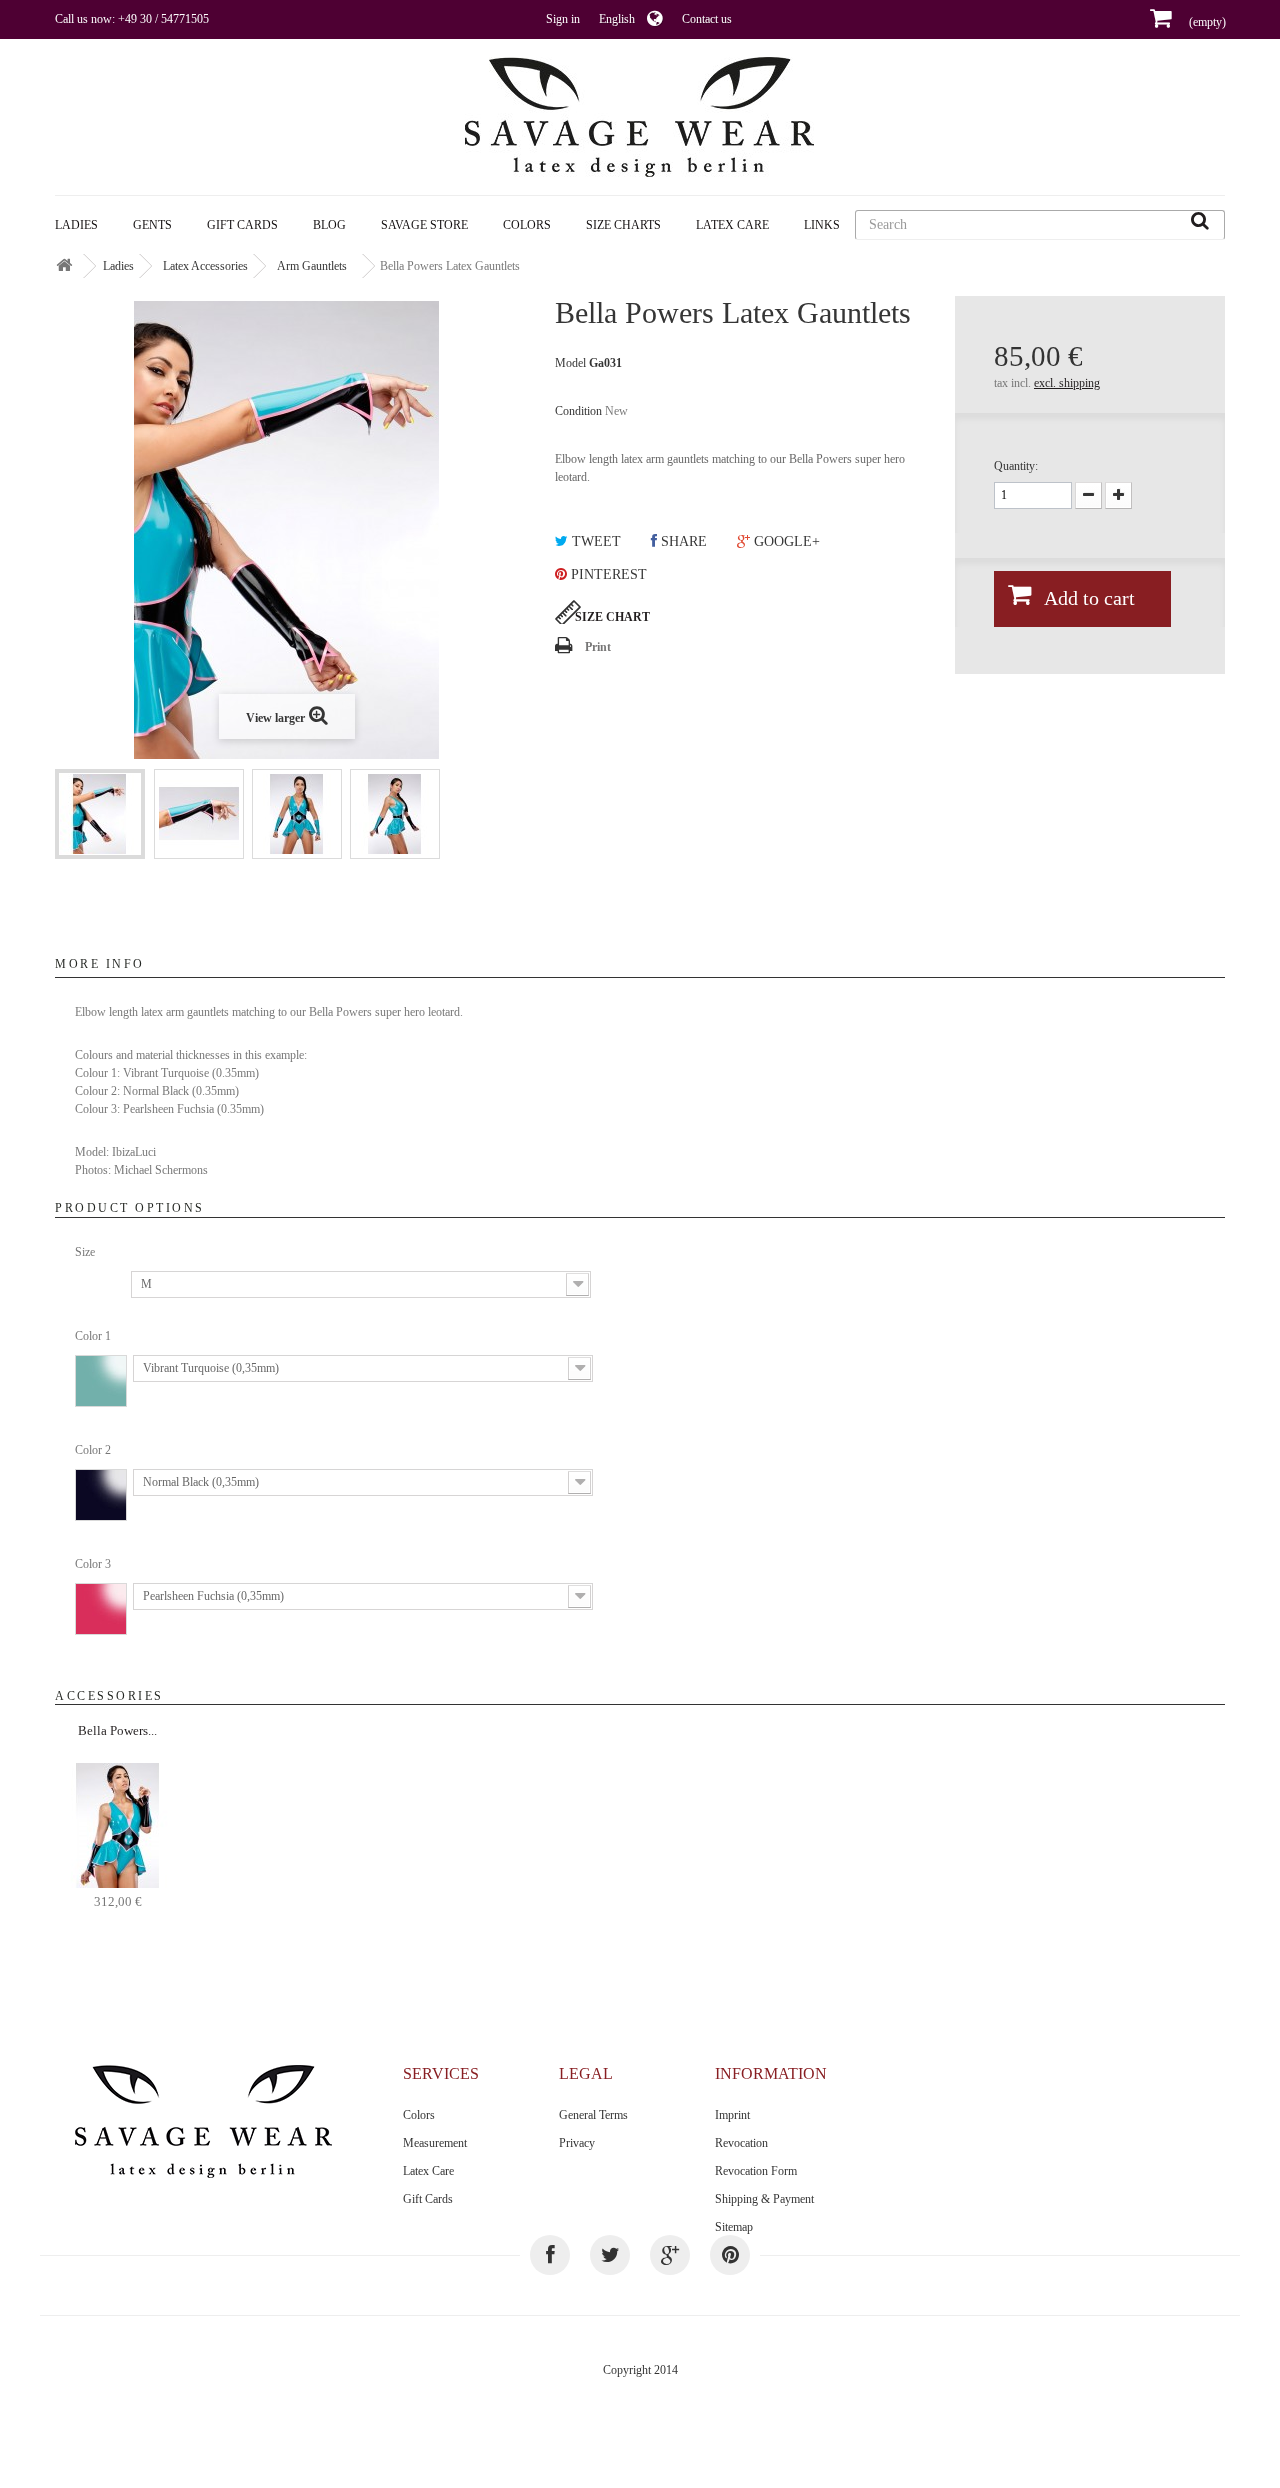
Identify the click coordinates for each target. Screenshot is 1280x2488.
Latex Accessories (205, 266)
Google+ (785, 541)
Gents (152, 225)
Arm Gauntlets (312, 266)
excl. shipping (1067, 383)
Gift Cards (242, 225)
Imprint (732, 2115)
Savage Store (424, 225)
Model (570, 363)
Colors (419, 2115)
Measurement (435, 2143)
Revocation (741, 2143)
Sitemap (734, 2227)
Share (682, 541)
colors (527, 225)
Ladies (76, 225)
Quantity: (1016, 466)
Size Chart (612, 617)
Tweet (594, 541)
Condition (578, 411)
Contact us (707, 19)
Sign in (563, 19)
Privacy (577, 2143)
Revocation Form (756, 2171)
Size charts (623, 225)
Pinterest (607, 574)
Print (598, 647)
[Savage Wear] (640, 117)
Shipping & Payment (764, 2199)
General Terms (593, 2115)
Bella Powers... (117, 1730)
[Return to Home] (64, 266)
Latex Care (732, 225)
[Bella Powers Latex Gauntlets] (100, 814)
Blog (329, 225)
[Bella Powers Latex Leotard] (117, 1824)
